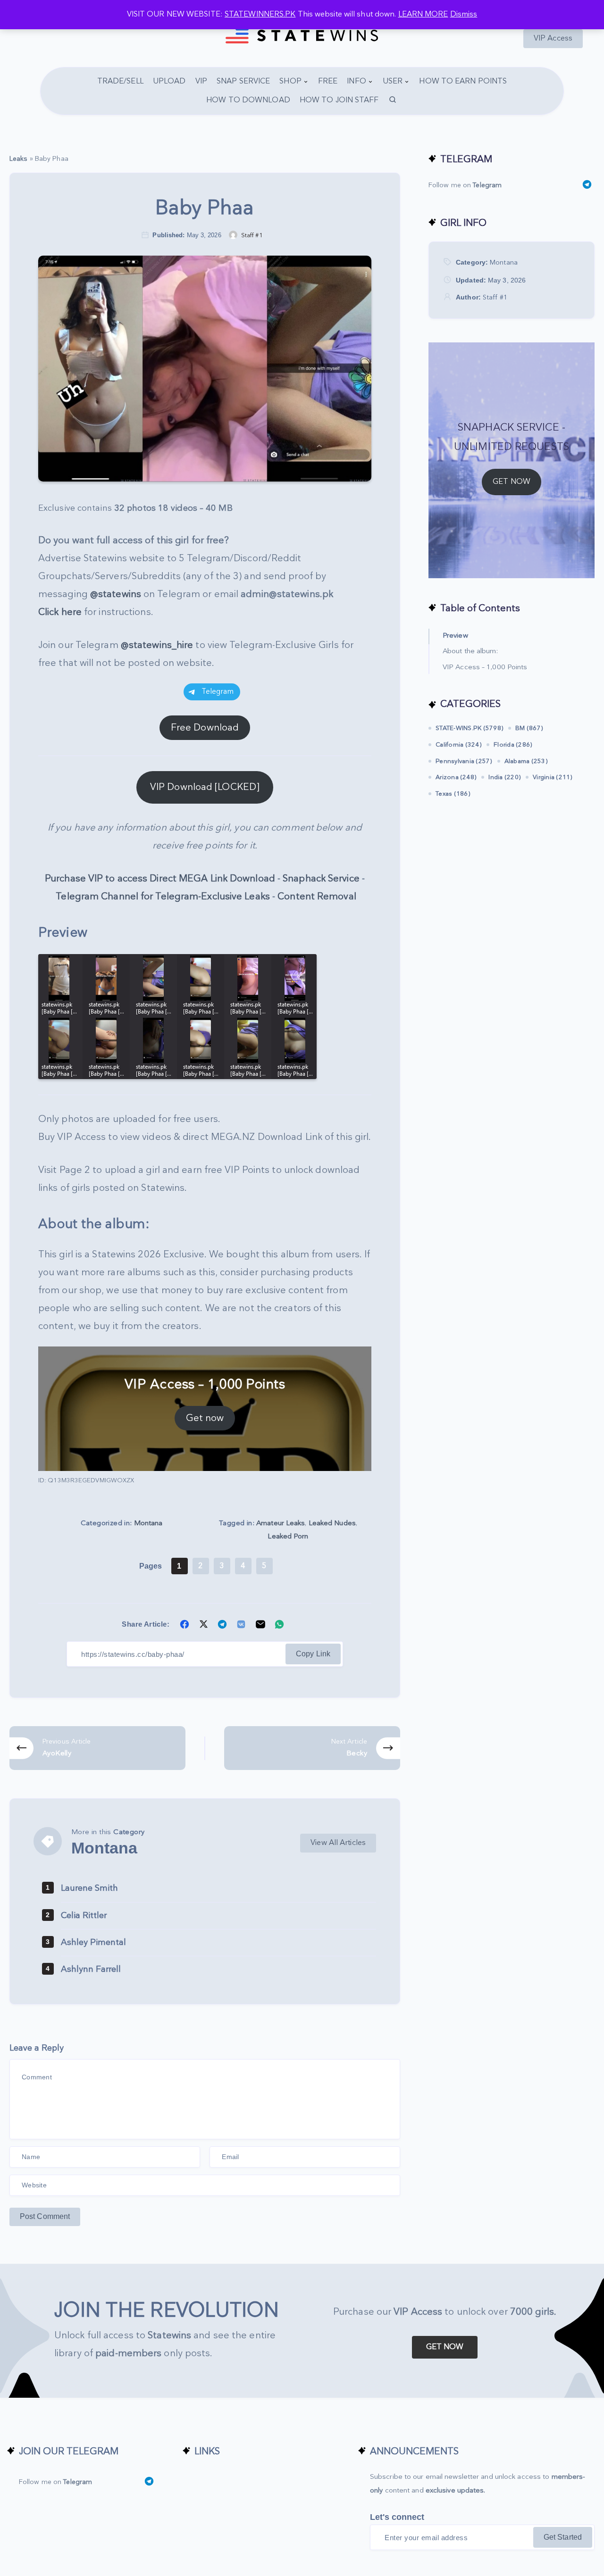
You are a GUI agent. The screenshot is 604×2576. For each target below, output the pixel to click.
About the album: (470, 651)
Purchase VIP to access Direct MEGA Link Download (160, 879)
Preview (455, 636)
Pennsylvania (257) (464, 761)
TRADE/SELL (120, 81)
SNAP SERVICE (243, 81)
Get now (205, 1418)
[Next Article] (312, 1748)
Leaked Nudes (332, 1523)
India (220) (505, 777)
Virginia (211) (553, 777)
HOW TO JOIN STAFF (339, 100)
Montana (148, 1523)
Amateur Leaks (281, 1523)
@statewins (116, 594)
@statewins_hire (157, 645)
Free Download (205, 728)
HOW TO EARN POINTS (463, 81)
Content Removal (317, 897)
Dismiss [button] (464, 14)
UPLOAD (169, 81)
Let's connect (397, 2517)
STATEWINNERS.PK (260, 14)
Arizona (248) (456, 777)
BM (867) (529, 728)
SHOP (290, 81)
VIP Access (553, 38)
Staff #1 (495, 297)
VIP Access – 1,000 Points (485, 667)
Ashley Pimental (93, 1942)
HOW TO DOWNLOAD (248, 100)
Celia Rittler (84, 1915)
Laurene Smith (89, 1888)
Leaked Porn (288, 1536)
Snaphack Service (321, 879)
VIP (201, 81)
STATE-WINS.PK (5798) (470, 728)
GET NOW (512, 482)
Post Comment (45, 2216)
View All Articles (338, 1843)
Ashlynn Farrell (91, 1969)
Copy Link (313, 1654)
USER (393, 81)
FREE (328, 81)
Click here (60, 612)
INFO (356, 81)
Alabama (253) (526, 761)
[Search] (393, 100)
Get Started (563, 2537)
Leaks (19, 159)
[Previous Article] (97, 1748)
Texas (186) (453, 794)
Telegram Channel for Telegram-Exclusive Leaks (163, 897)
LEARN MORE (423, 14)
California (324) (459, 745)
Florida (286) (513, 745)
